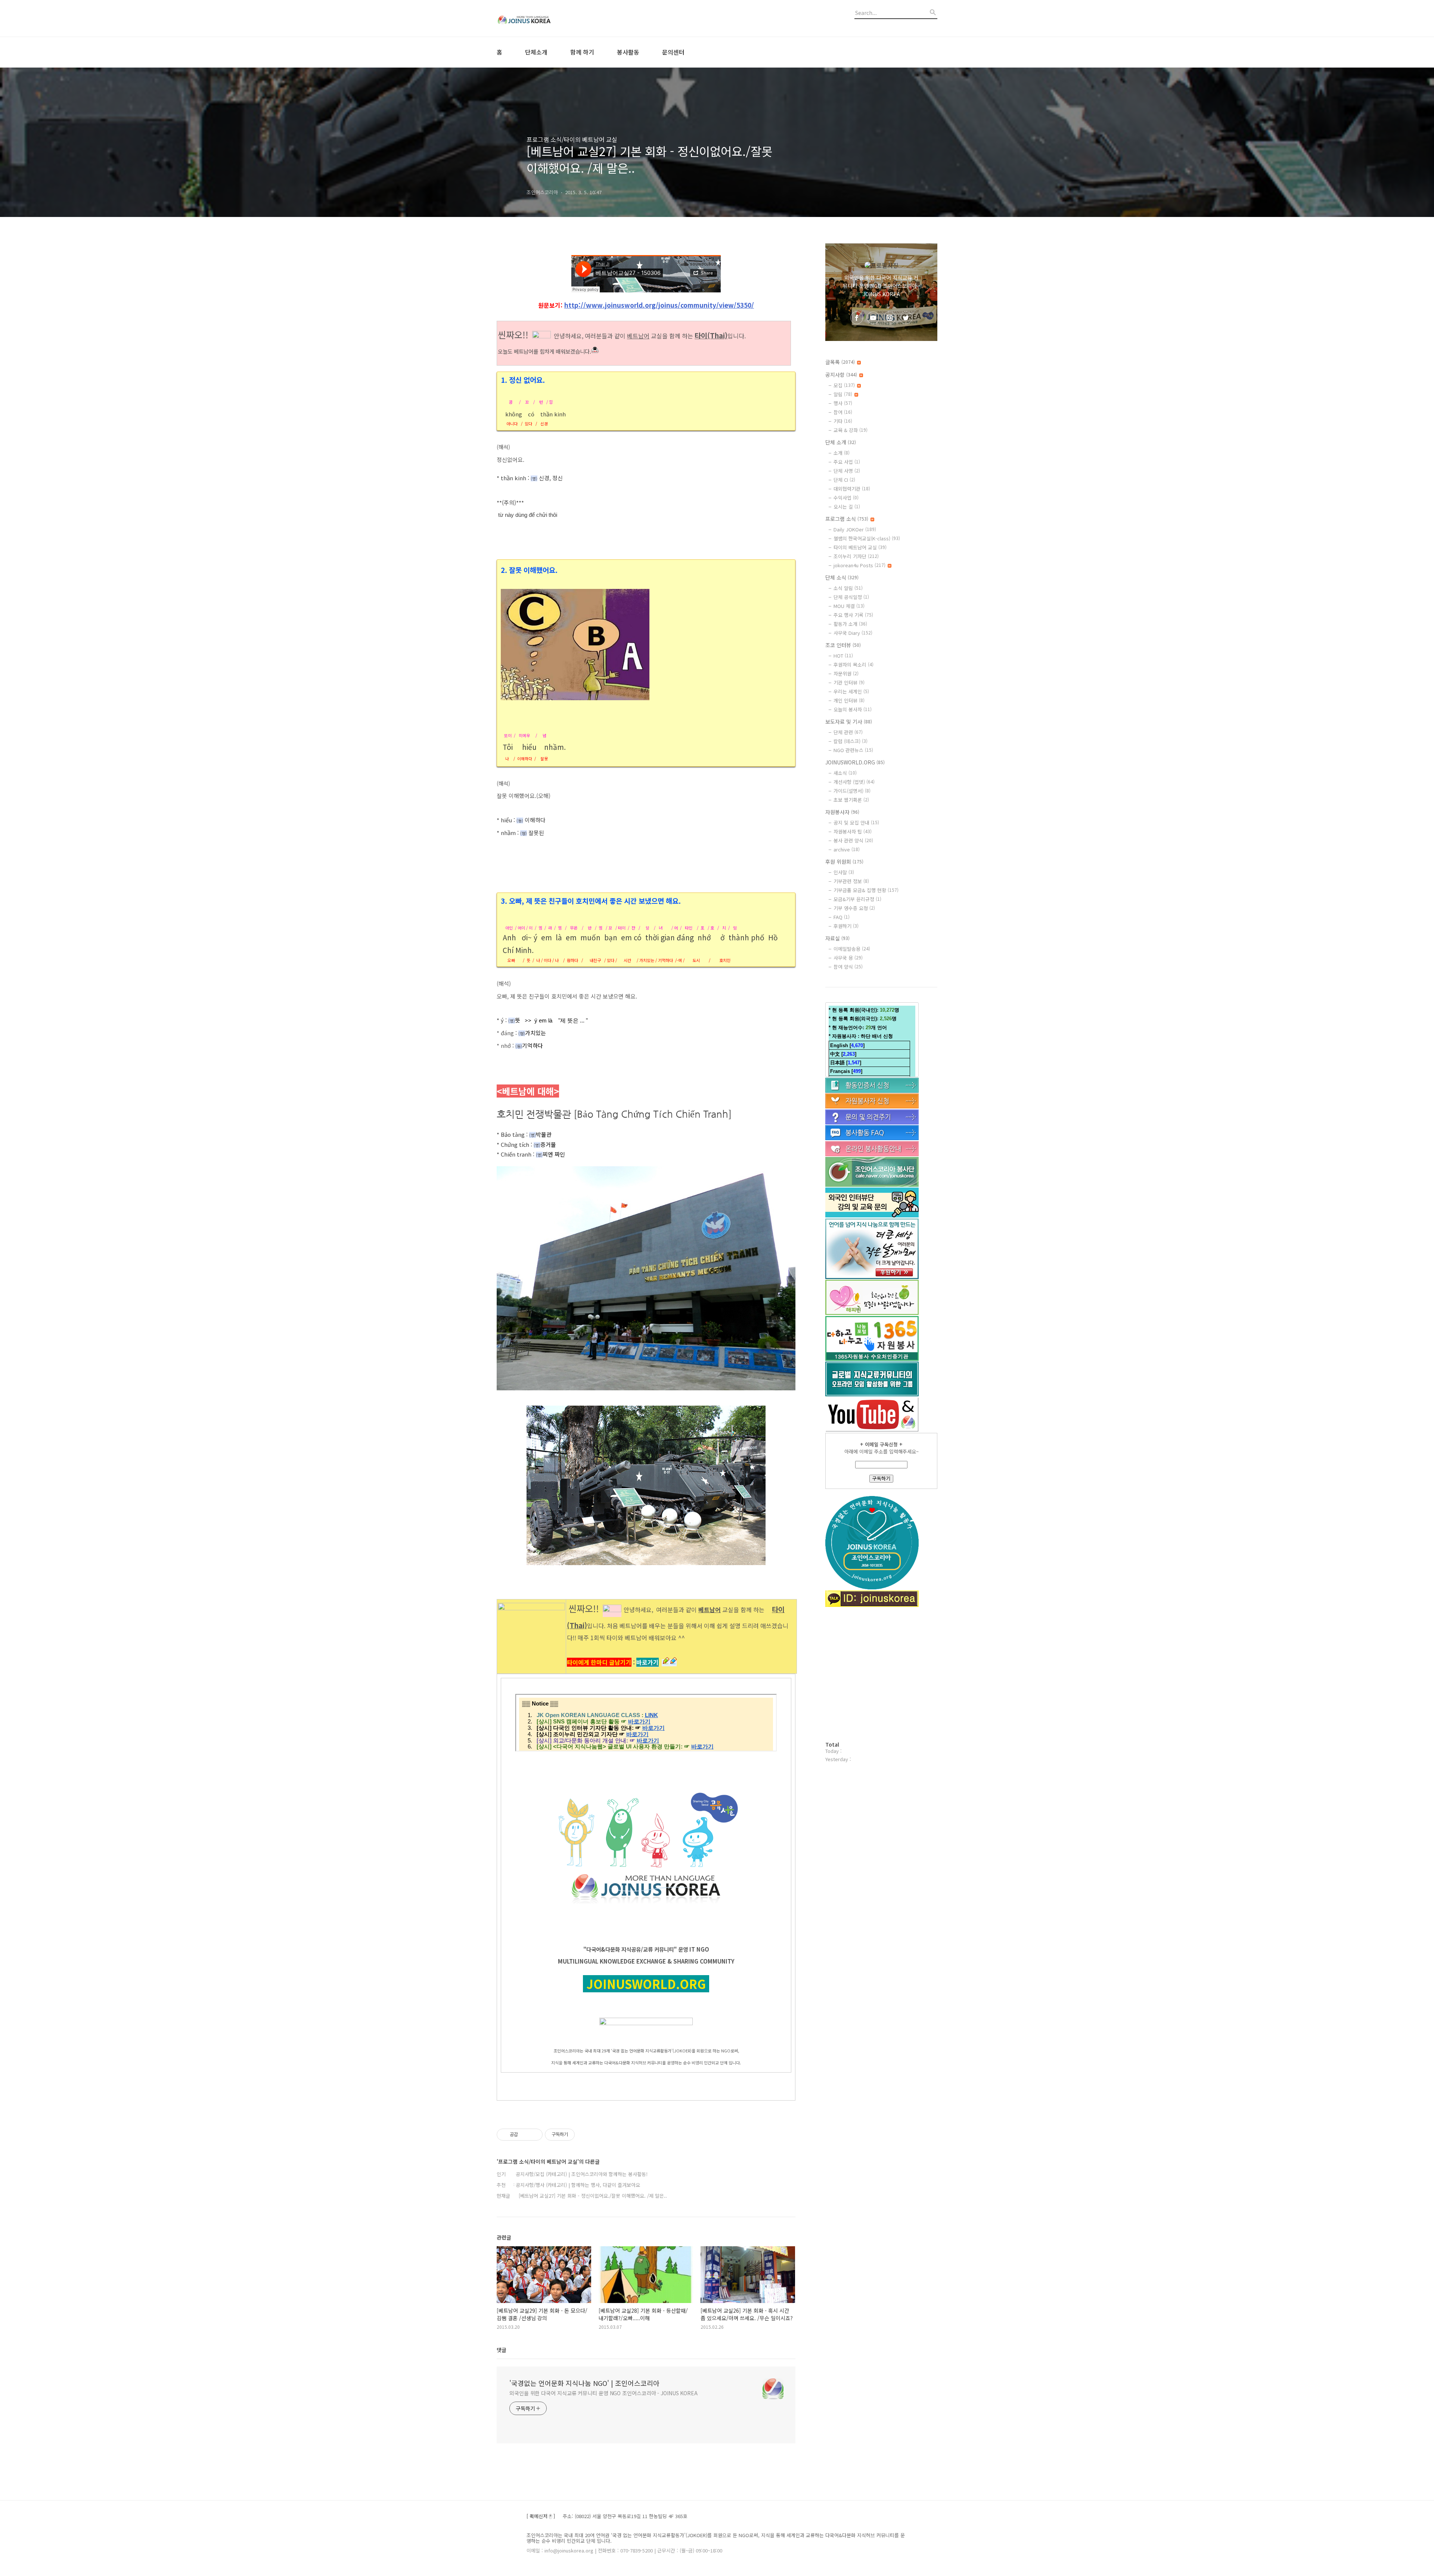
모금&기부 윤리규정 (857, 899)
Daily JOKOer (855, 529)
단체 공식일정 (851, 597)
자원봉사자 (842, 812)
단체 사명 (847, 471)
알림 (843, 394)
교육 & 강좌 (851, 430)
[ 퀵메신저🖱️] (541, 2516)
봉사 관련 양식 (853, 840)
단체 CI (844, 480)
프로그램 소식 (847, 519)
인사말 (844, 872)
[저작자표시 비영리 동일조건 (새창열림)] (585, 2135)
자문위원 (846, 674)
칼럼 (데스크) (851, 741)
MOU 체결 (849, 606)
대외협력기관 (852, 489)
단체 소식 (842, 577)
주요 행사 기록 (853, 615)
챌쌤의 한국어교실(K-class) (867, 538)
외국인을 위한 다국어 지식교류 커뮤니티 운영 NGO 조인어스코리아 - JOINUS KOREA (603, 2393)
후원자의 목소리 (853, 665)
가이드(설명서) (852, 791)
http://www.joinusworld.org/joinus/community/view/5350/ (659, 305)
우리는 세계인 (851, 691)
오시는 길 (847, 507)
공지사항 (841, 375)
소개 (842, 453)
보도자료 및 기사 (849, 721)
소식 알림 (848, 588)
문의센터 (673, 52)
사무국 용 (848, 958)
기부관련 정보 (851, 881)
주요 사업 (847, 462)
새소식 (845, 773)
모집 (844, 385)
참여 (843, 412)
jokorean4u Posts (859, 565)
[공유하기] (525, 2135)
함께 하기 (582, 52)
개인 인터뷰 (849, 700)
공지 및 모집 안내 (856, 823)
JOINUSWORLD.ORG (855, 762)
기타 (843, 421)
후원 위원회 (844, 862)
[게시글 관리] (534, 2135)
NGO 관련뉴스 (853, 750)
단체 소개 (841, 442)
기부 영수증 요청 (854, 908)
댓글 (502, 2350)
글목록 (840, 362)
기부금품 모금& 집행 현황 (866, 890)
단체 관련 (848, 732)
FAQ (842, 917)
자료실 (837, 938)
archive (847, 849)
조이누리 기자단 (856, 556)
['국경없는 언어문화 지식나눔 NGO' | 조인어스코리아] (538, 18)
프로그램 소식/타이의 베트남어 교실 (572, 139)
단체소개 (536, 52)
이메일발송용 (852, 949)
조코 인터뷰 (843, 645)
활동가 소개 (850, 624)
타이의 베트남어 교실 (860, 547)
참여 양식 (848, 967)
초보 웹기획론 (851, 800)
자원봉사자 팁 (853, 831)
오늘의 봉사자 (853, 709)
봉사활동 (628, 52)
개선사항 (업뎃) (854, 782)
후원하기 (846, 926)
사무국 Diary (853, 633)
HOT (843, 656)
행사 (843, 403)
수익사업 (846, 498)
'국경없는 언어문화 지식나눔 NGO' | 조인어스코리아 (584, 2383)
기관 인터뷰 (849, 682)
